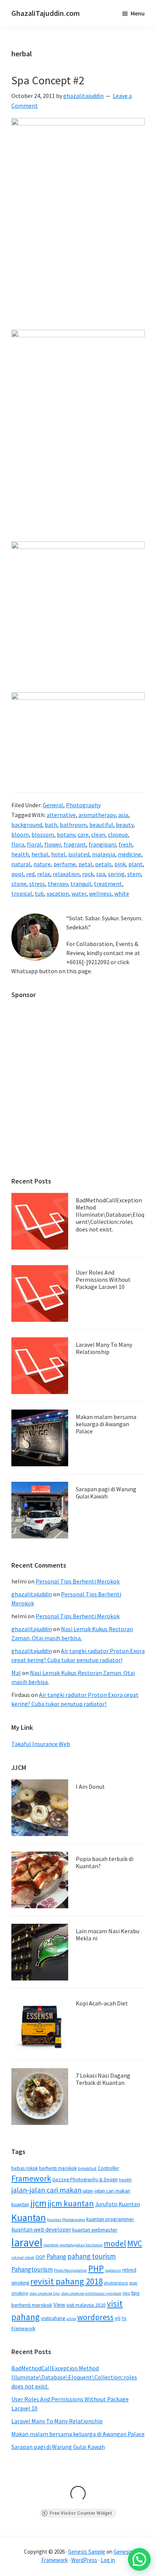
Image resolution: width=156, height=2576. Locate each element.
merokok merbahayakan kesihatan (73, 2245)
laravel (27, 2242)
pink (120, 864)
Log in (108, 2560)
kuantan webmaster (95, 2230)
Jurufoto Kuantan (118, 2204)
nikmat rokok (23, 2257)
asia (123, 815)
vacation (58, 893)
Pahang (56, 2257)
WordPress (84, 2560)
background (27, 825)
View (59, 2305)
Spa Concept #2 (48, 80)
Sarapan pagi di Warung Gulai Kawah (106, 1493)
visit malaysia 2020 (86, 2305)
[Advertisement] (78, 1084)
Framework (31, 2178)
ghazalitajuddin (32, 1594)
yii (118, 2318)
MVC (135, 2243)
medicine (129, 854)
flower (53, 844)
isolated (79, 854)
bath (51, 825)
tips (126, 2293)
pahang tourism (92, 2256)
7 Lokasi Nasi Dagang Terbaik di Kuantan (103, 2079)
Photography (83, 805)
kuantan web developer (41, 2229)
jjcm (38, 2203)
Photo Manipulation (70, 2270)
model (115, 2243)
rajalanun (113, 2270)
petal (85, 864)
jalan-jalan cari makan (46, 2190)
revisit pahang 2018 (66, 2281)
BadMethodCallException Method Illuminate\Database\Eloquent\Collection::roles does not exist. (110, 1215)
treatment (108, 884)
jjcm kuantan (71, 2203)
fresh (125, 844)
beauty (125, 825)
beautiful (101, 825)
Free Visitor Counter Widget (81, 2513)
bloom (20, 834)
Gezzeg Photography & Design (85, 2180)
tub (39, 893)
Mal (16, 1673)
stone (19, 884)
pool (17, 874)
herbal (40, 854)
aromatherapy (97, 815)
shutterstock (116, 2283)
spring (116, 874)
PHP (96, 2268)
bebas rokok (25, 2168)
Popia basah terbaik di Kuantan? (105, 1862)
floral (34, 844)
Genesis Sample (87, 2552)
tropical (22, 893)
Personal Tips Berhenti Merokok (78, 1581)
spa (101, 874)
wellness (100, 893)
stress (37, 884)
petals (103, 864)
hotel (58, 854)
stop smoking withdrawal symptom (91, 2293)
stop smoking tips (44, 2293)
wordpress (95, 2317)
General (53, 805)
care (83, 834)
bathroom (73, 825)
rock (88, 874)
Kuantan (29, 2217)
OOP (41, 2257)
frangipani (102, 844)
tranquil (81, 884)
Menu (138, 13)
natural (21, 864)
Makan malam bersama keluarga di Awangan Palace (106, 1424)
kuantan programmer (110, 2219)
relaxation (66, 874)
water (79, 893)
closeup (118, 834)
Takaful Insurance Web (41, 1744)
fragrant (75, 844)
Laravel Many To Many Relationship (104, 1348)
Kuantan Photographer (66, 2220)
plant (136, 864)
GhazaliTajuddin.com (46, 13)
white (122, 893)
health (20, 854)
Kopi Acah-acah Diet (102, 2003)
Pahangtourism (32, 2269)
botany (66, 834)
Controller (108, 2168)
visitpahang (53, 2318)
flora (18, 844)
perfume (65, 864)
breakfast (87, 2168)
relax (44, 874)
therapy (58, 884)
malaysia (104, 854)
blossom (43, 834)
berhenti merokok (58, 2168)
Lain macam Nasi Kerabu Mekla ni (108, 1935)
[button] (139, 2559)
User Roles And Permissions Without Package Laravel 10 (103, 1279)
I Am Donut (90, 1787)
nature (42, 864)
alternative (61, 815)
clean (98, 834)
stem (134, 874)
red (30, 874)
